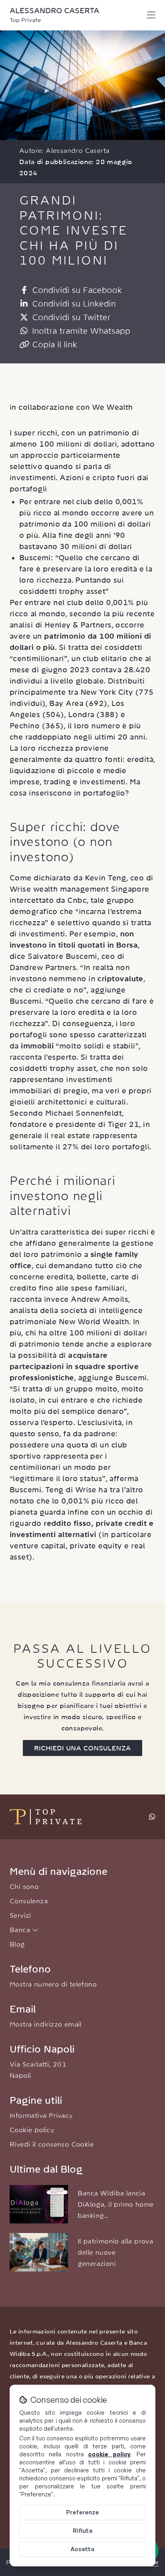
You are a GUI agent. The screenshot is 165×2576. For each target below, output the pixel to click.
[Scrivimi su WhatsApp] (152, 1817)
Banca (21, 1930)
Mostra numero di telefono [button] (53, 1984)
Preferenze (82, 2512)
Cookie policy (32, 2130)
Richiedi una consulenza (82, 1748)
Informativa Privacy (41, 2115)
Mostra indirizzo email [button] (46, 2024)
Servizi (20, 1915)
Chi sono (24, 1886)
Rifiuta (83, 2531)
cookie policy (109, 2454)
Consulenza (29, 1901)
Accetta (82, 2549)
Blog (17, 1944)
